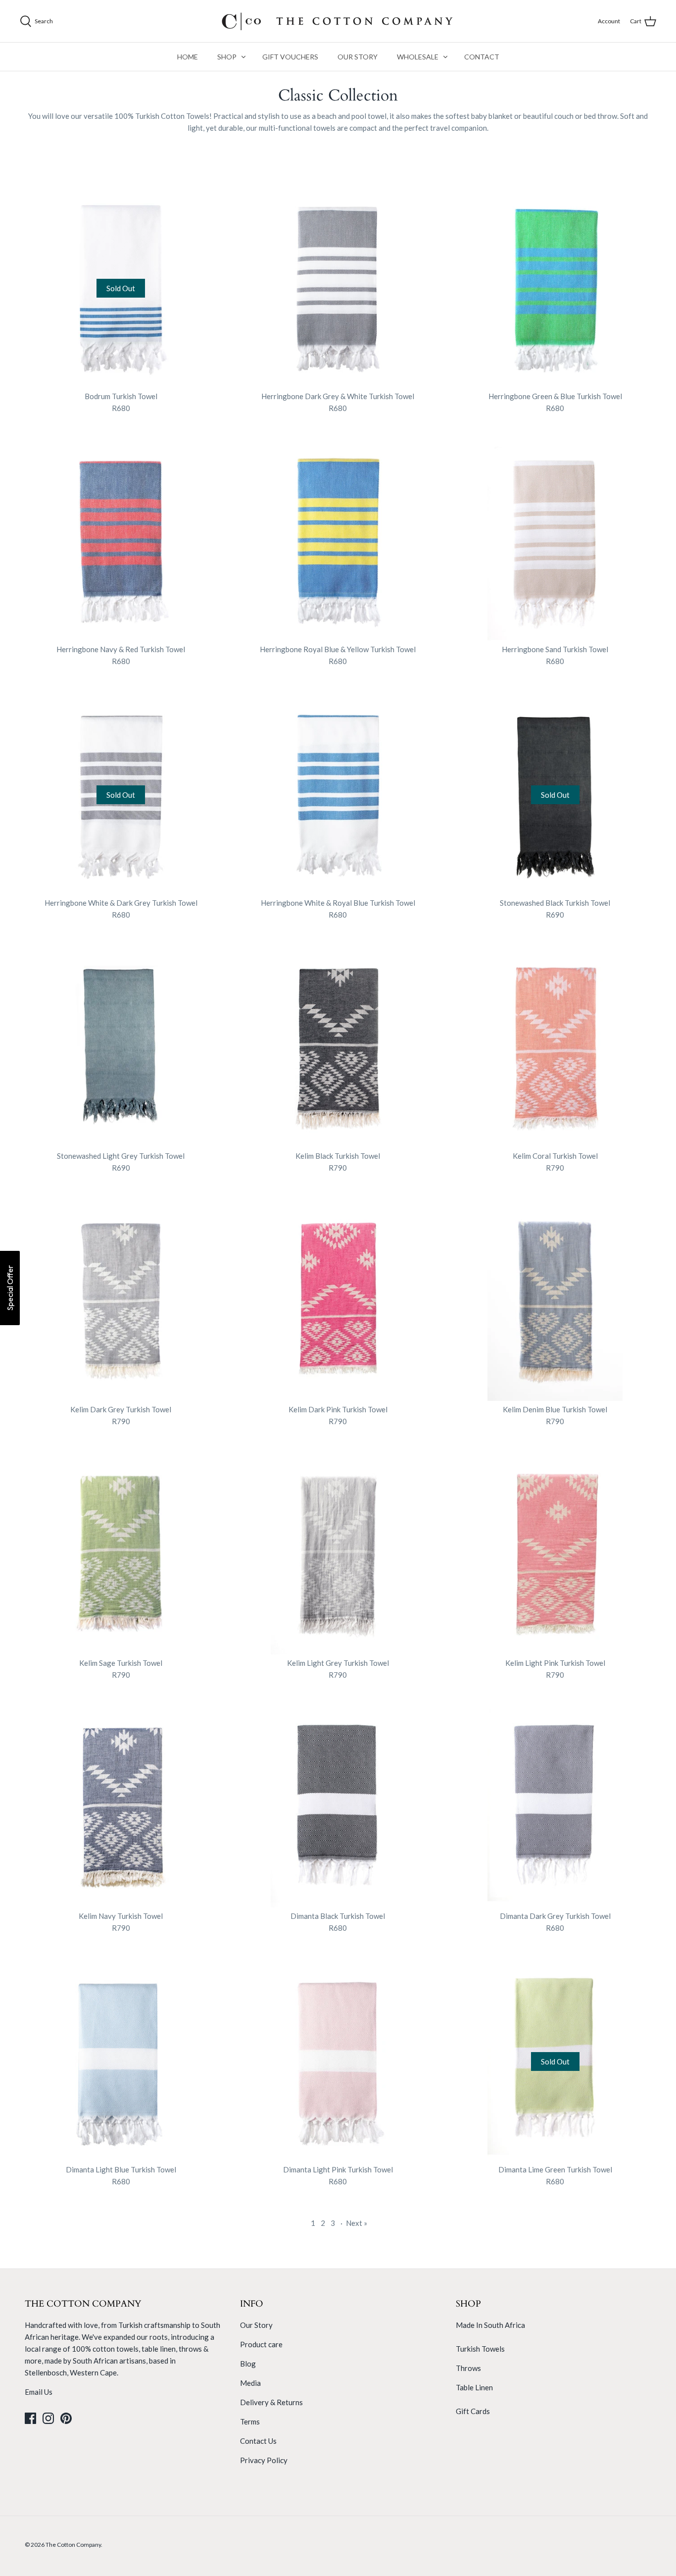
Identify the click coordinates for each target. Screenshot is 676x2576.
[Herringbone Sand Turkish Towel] (555, 540)
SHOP (227, 57)
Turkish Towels (480, 2349)
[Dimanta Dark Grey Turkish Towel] (555, 1807)
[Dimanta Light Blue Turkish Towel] (121, 2060)
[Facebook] (30, 2418)
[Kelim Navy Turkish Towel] (121, 1807)
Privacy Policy (264, 2460)
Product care (261, 2344)
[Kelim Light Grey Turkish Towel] (338, 1553)
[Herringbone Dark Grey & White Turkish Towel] (338, 286)
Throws (468, 2368)
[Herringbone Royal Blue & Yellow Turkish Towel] (338, 540)
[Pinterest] (66, 2418)
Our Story (256, 2325)
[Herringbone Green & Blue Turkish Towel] (555, 286)
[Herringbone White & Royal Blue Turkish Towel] (338, 793)
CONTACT (482, 57)
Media (250, 2383)
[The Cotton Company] (338, 21)
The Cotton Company (73, 2545)
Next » (357, 2223)
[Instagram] (48, 2418)
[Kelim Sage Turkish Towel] (121, 1553)
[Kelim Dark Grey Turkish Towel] (121, 1300)
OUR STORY (358, 57)
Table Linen (474, 2387)
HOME (188, 57)
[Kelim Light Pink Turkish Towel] (555, 1553)
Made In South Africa (490, 2325)
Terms (250, 2421)
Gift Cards (473, 2411)
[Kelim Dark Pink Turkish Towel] (338, 1300)
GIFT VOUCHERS (290, 57)
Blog (248, 2364)
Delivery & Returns (271, 2402)
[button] (10, 1288)
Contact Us (258, 2441)
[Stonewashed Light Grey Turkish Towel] (121, 1047)
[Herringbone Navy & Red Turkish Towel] (121, 540)
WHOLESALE (418, 57)
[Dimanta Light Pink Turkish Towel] (338, 2060)
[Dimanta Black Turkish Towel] (338, 1807)
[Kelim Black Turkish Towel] (338, 1047)
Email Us (39, 2392)
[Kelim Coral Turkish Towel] (555, 1047)
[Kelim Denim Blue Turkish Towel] (555, 1300)
